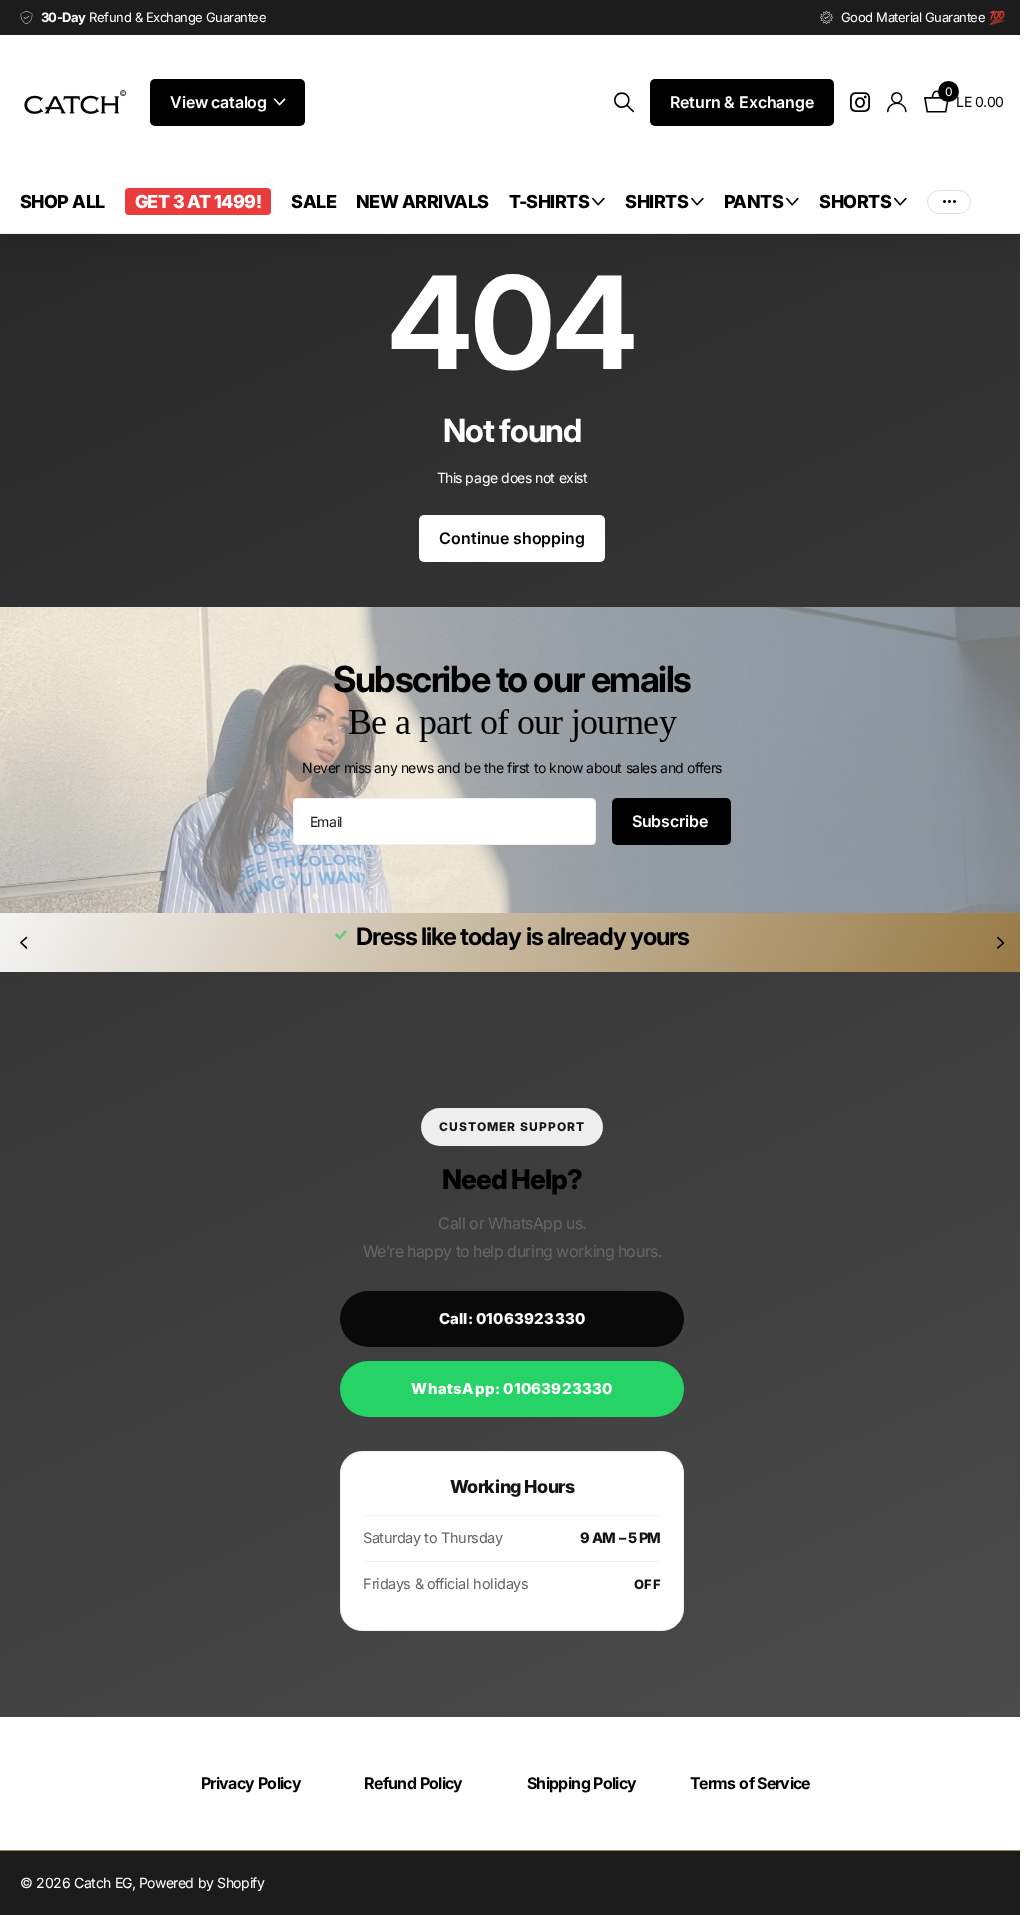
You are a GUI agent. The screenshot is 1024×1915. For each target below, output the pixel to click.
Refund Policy (408, 1783)
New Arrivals (422, 201)
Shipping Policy (574, 1783)
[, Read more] (845, 102)
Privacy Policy (249, 1783)
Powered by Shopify (201, 1882)
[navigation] (23, 942)
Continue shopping (504, 538)
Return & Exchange (726, 102)
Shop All (62, 201)
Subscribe (663, 821)
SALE (313, 201)
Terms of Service (740, 1783)
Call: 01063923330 (504, 1318)
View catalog (220, 102)
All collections (557, 201)
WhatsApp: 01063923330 (504, 1388)
